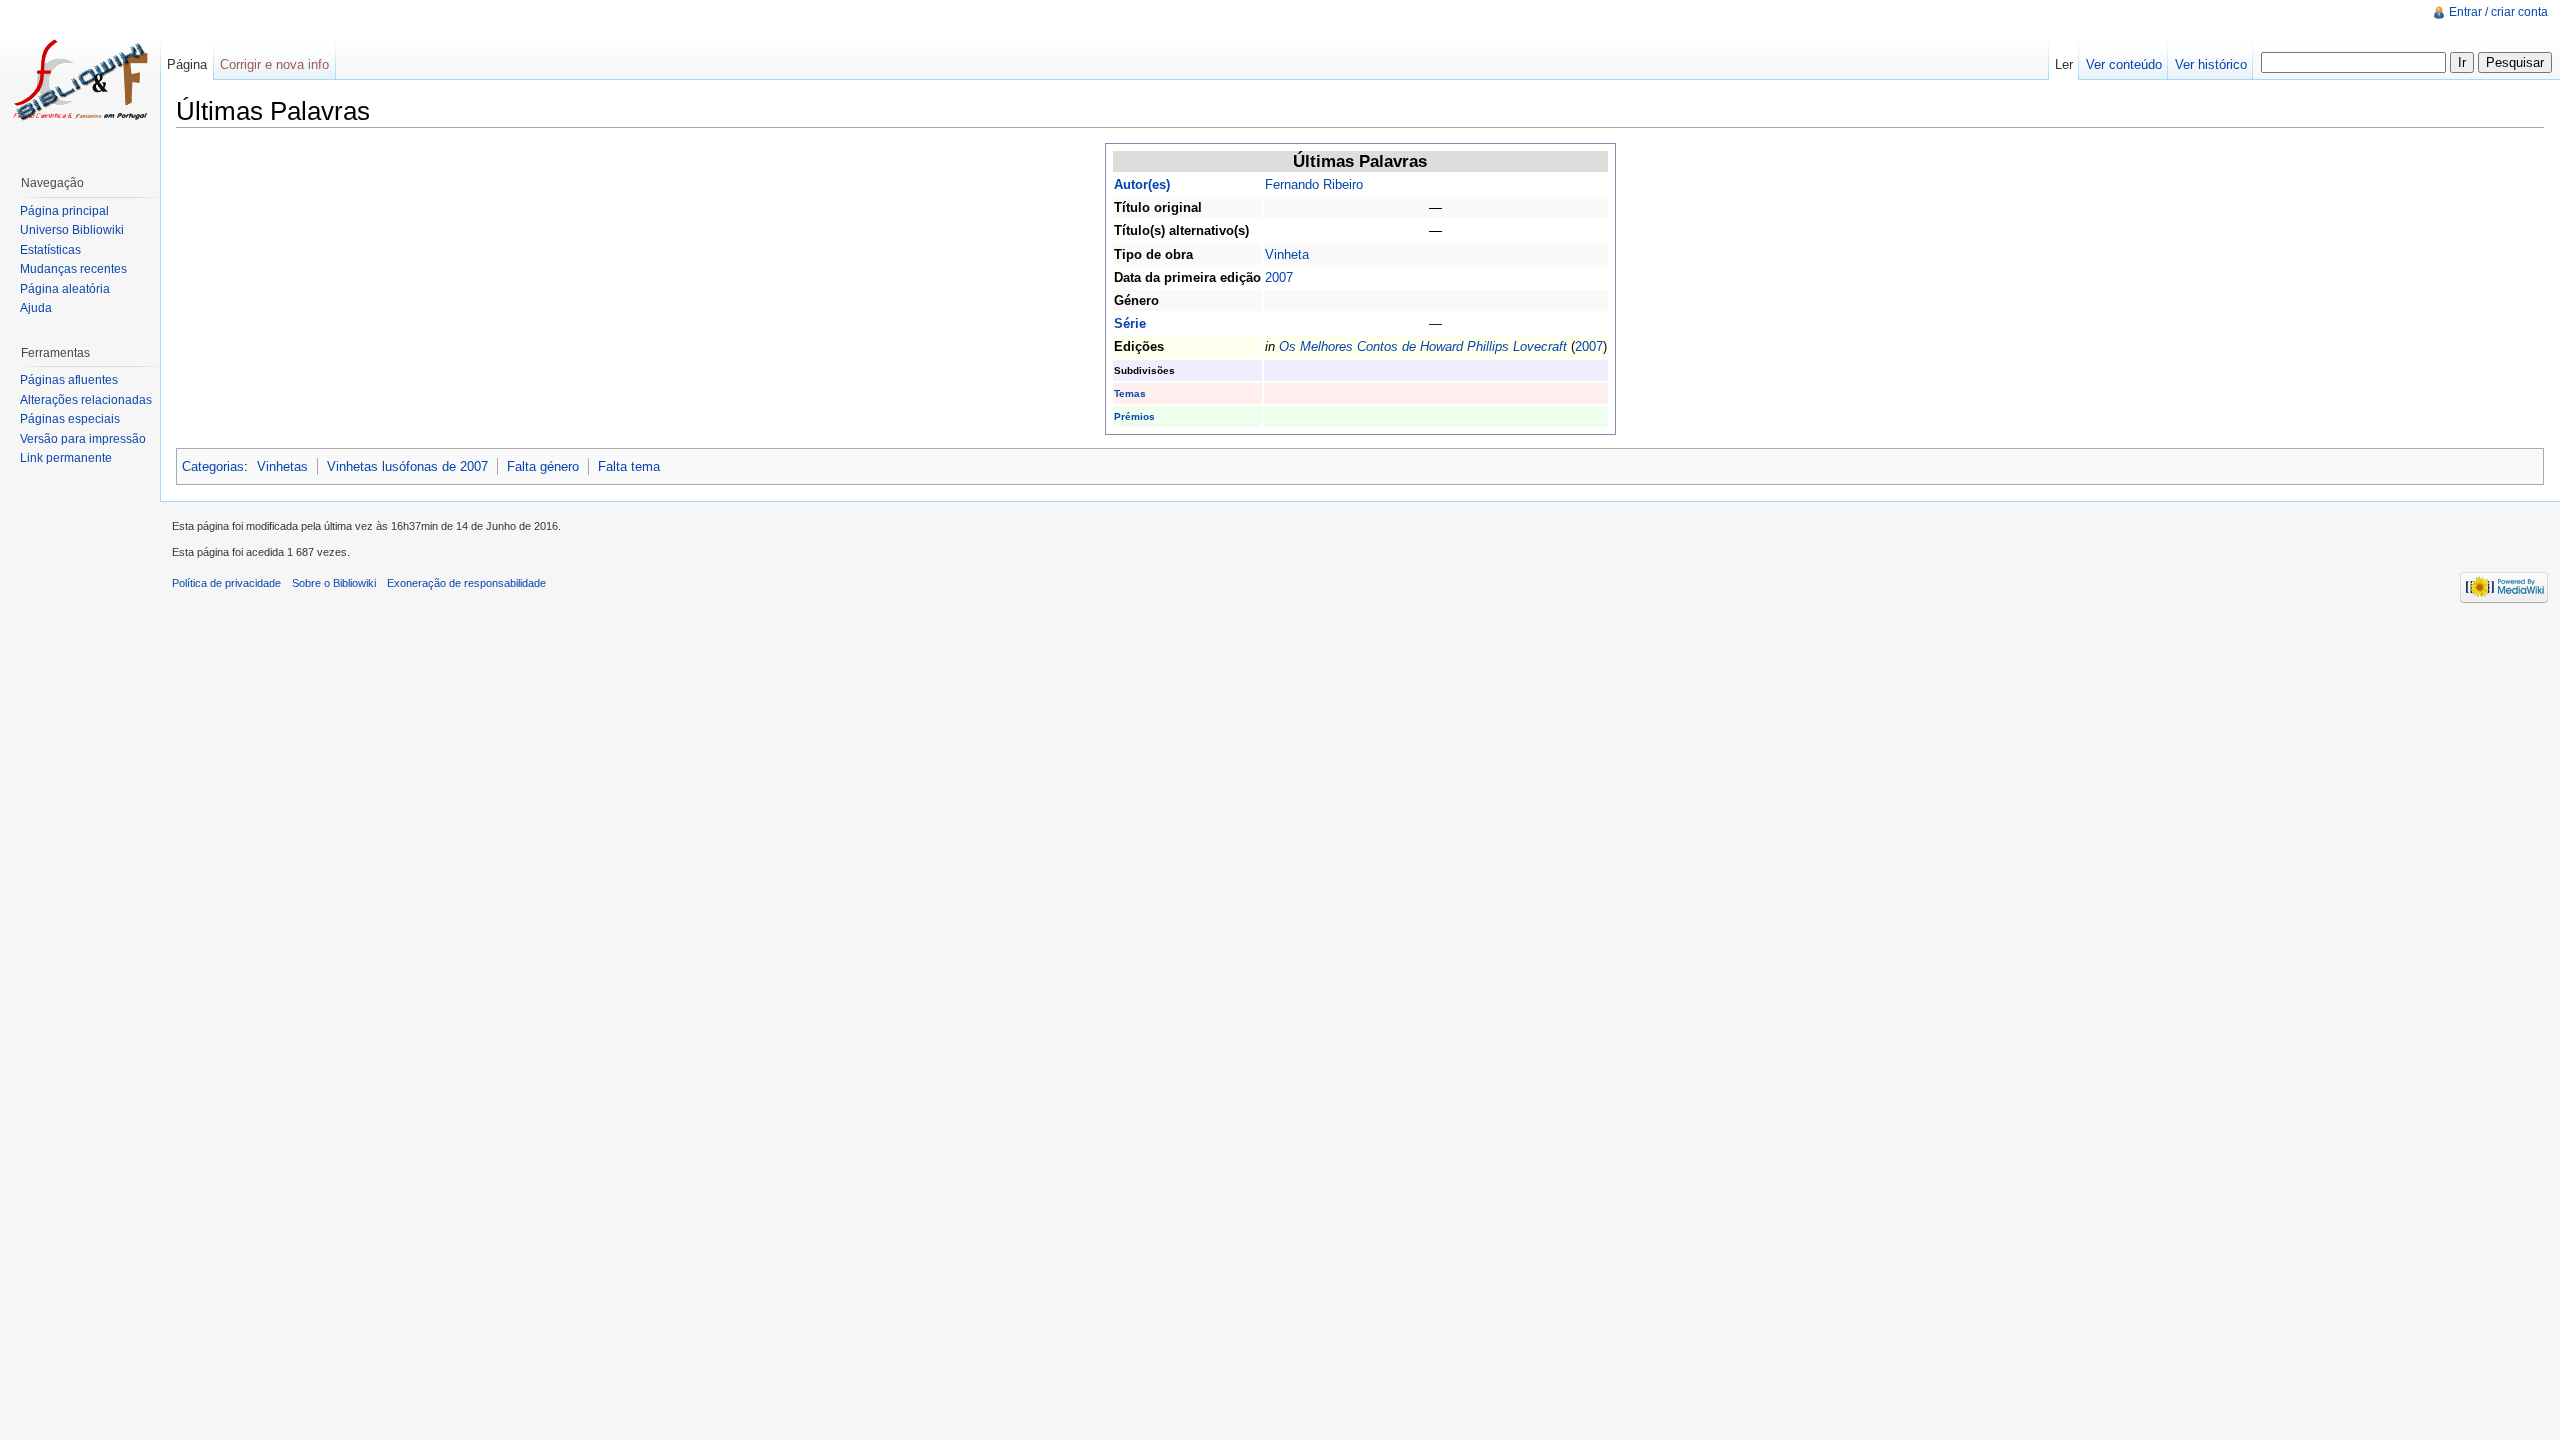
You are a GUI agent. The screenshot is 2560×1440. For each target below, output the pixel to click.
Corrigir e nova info (274, 64)
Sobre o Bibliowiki (334, 583)
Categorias (213, 466)
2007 (1279, 277)
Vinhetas (282, 466)
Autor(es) (1142, 184)
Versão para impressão (83, 439)
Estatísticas (50, 250)
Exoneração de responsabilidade (466, 583)
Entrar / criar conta (2498, 12)
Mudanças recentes (73, 269)
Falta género (543, 466)
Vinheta (1287, 254)
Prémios (1134, 416)
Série (1130, 323)
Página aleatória (65, 289)
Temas (1130, 393)
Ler (2064, 64)
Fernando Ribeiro (1314, 184)
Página (187, 64)
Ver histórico (2211, 64)
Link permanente (66, 458)
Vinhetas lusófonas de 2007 (407, 466)
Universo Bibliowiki (72, 230)
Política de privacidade (226, 583)
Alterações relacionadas (86, 400)
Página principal (64, 211)
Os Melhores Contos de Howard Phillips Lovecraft (1423, 346)
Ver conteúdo (2124, 64)
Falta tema (629, 466)
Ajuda (36, 308)
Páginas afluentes (69, 380)
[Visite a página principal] (80, 80)
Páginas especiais (70, 419)
